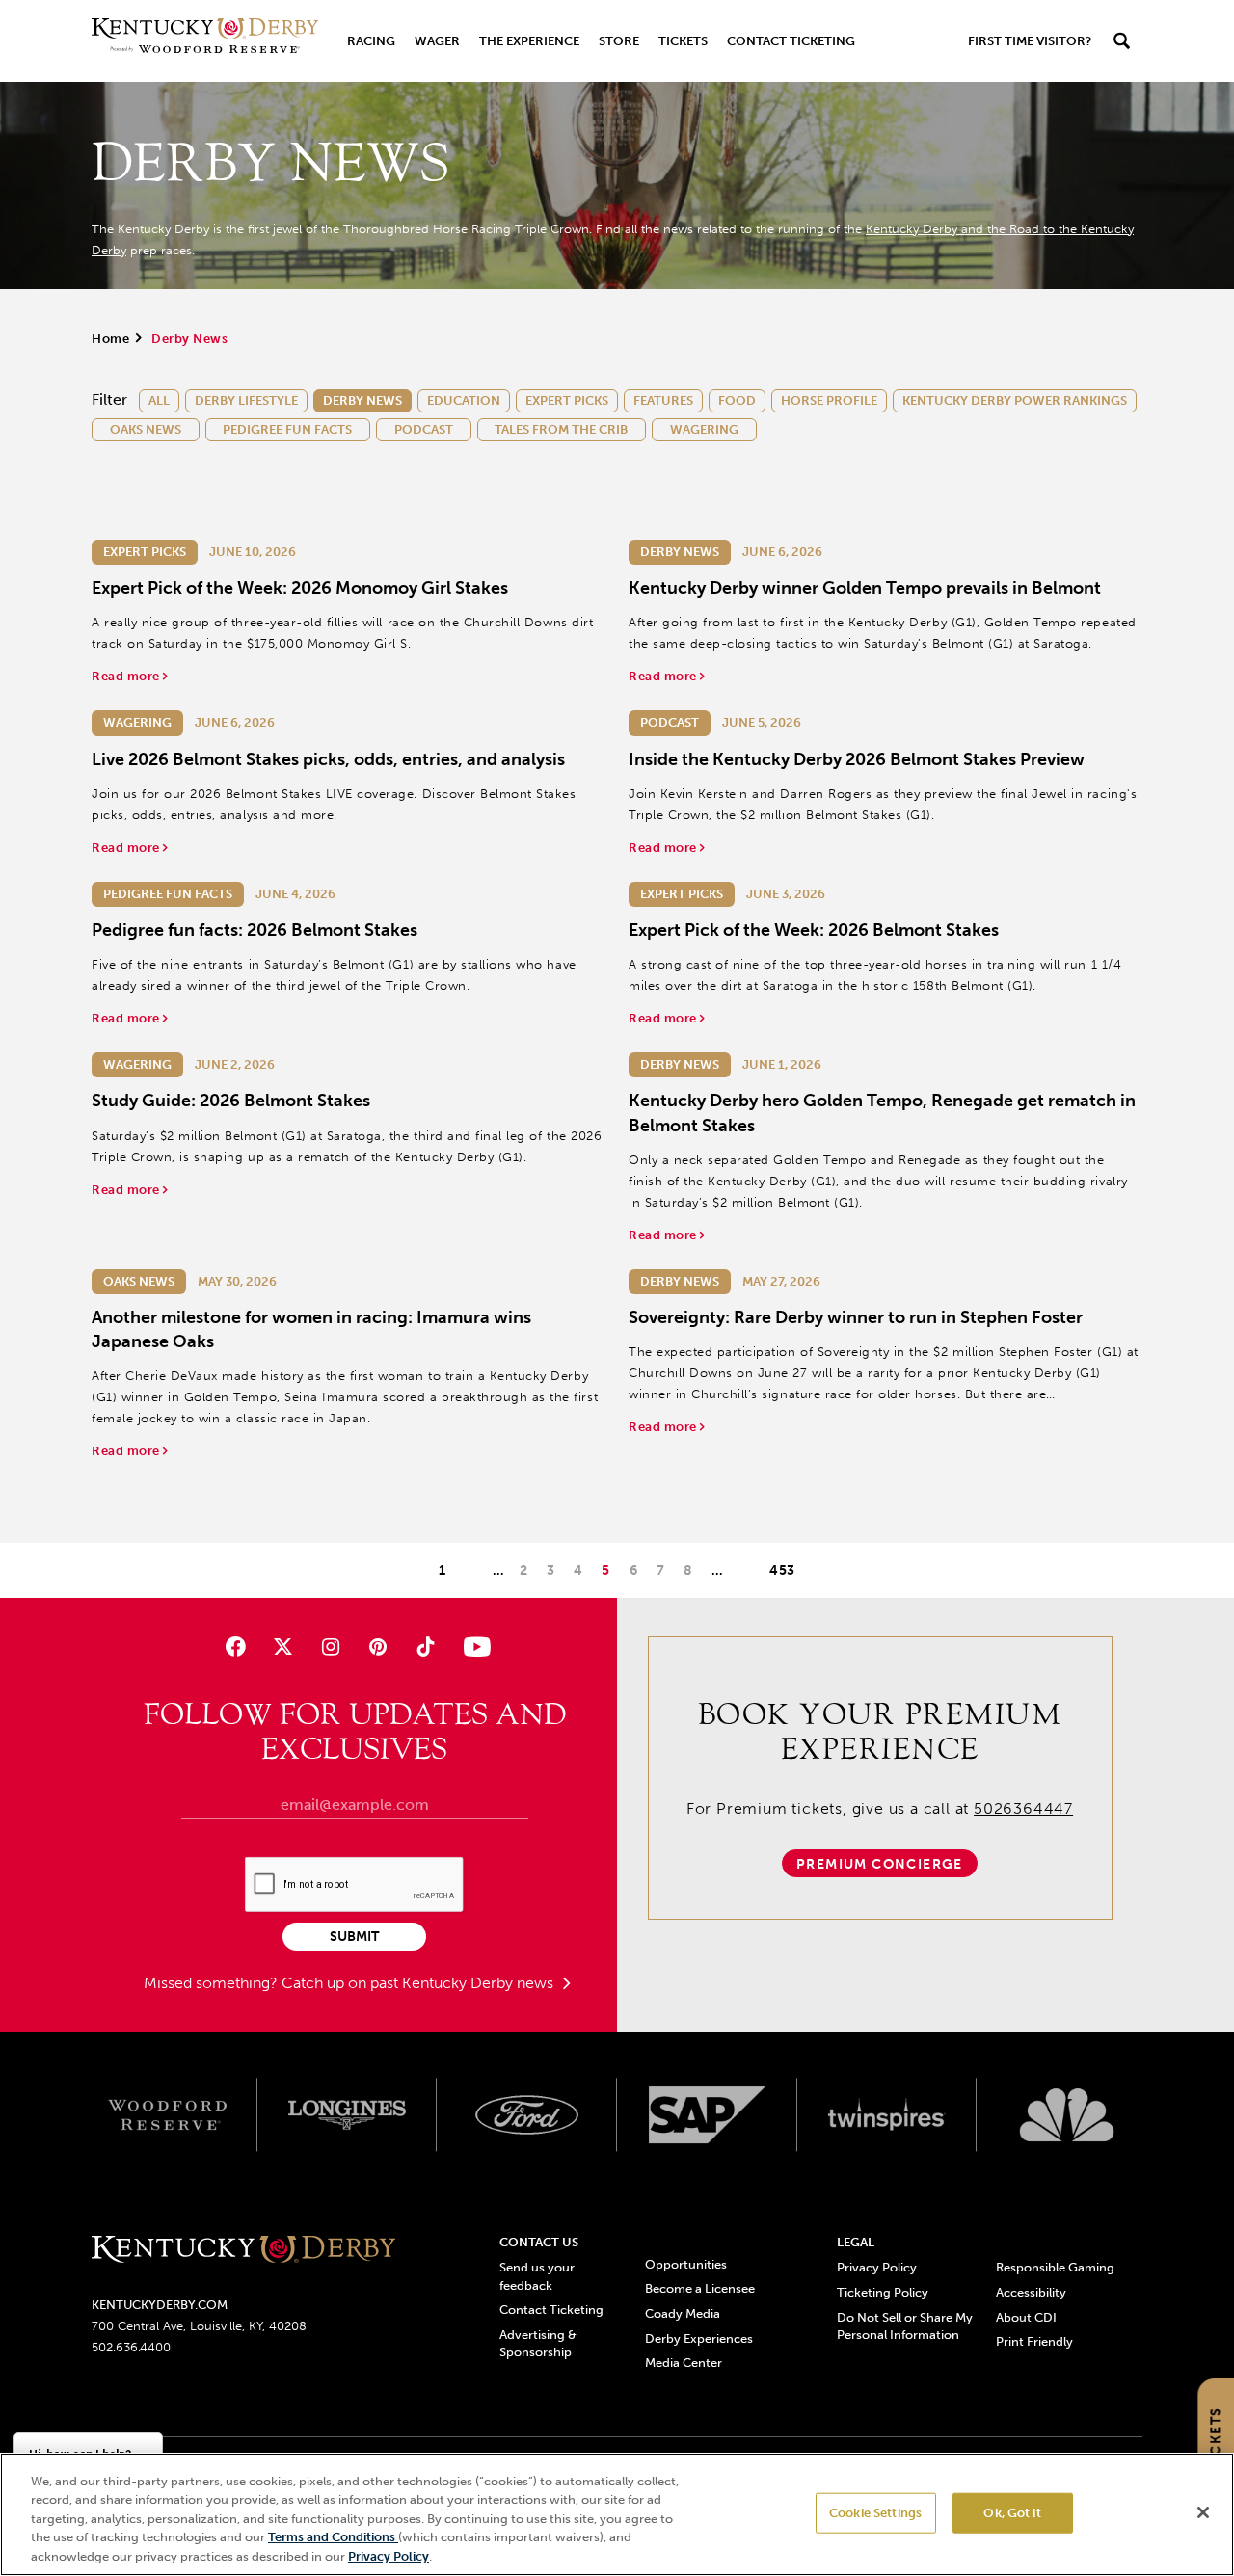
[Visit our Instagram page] (330, 1647)
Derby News (362, 400)
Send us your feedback (537, 2276)
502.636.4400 (131, 2347)
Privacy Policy (877, 2267)
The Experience (529, 41)
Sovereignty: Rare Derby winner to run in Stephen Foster (856, 1317)
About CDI (1026, 2317)
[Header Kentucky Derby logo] (205, 41)
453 (782, 1570)
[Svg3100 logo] (1067, 2115)
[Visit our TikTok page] (426, 1647)
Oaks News (146, 429)
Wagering (704, 429)
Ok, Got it (1012, 2513)
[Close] (1203, 2512)
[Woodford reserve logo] (167, 2115)
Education (464, 400)
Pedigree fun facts (287, 429)
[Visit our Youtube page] (473, 1647)
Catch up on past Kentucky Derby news (419, 1983)
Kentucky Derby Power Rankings (1015, 400)
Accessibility (1031, 2292)
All (159, 400)
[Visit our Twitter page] (283, 1647)
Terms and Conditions (333, 2538)
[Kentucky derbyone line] (243, 2251)
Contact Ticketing (791, 41)
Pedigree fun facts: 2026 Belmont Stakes (255, 930)
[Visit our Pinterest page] (378, 1647)
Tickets (683, 41)
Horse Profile (829, 400)
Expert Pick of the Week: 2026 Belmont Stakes (814, 930)
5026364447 (1023, 1808)
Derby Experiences (699, 2338)
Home (110, 339)
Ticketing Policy (883, 2292)
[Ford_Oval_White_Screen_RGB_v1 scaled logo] (527, 2114)
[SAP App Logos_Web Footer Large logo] (707, 2115)
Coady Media (683, 2313)
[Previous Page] (469, 1570)
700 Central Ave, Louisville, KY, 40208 (199, 2326)
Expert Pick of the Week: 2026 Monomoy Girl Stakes (300, 588)
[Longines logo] (348, 2115)
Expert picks (567, 400)
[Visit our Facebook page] (235, 1647)
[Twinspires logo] (887, 2115)
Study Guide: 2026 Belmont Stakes (231, 1101)
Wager (437, 41)
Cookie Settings (875, 2513)
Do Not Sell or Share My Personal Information (905, 2326)
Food (737, 400)
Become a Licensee (700, 2288)
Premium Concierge (880, 1864)
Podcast (424, 429)
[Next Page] (746, 1570)
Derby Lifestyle (246, 400)
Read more (127, 676)
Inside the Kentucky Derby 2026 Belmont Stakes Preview (857, 759)
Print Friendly (1034, 2341)
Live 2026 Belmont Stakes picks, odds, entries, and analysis (328, 759)
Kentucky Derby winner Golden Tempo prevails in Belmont (865, 588)
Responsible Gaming (1055, 2267)
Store (619, 41)
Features (663, 400)
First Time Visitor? (1030, 41)
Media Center (684, 2363)
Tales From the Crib (561, 429)
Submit (354, 1937)
